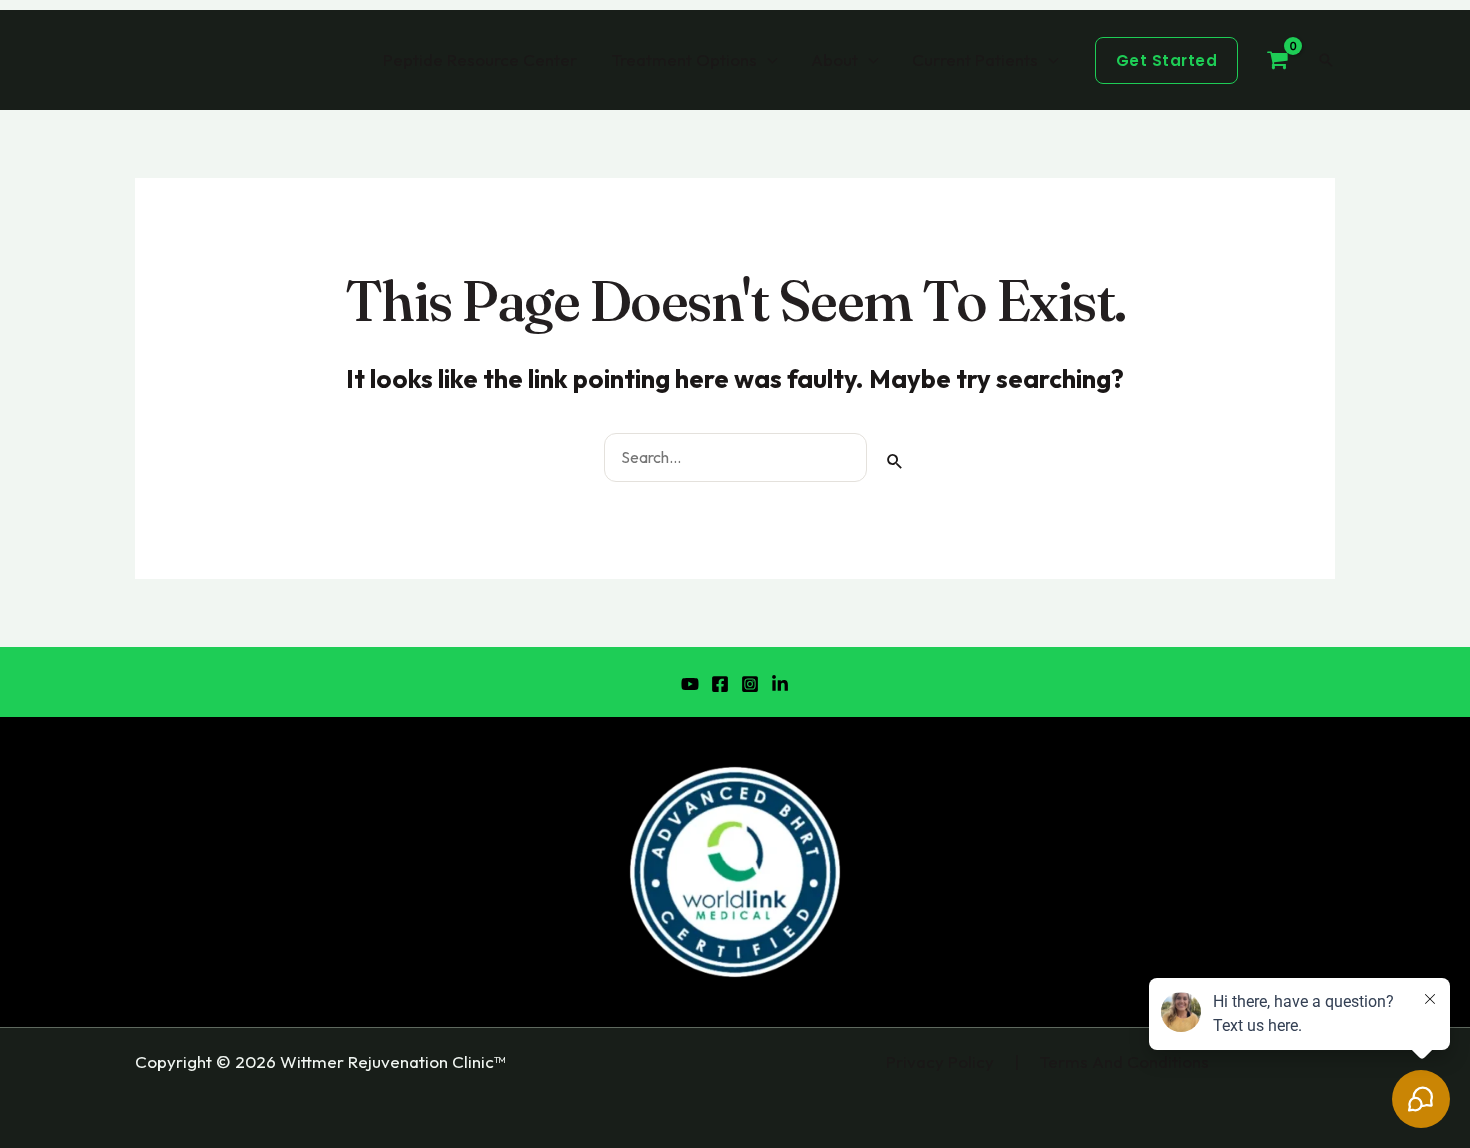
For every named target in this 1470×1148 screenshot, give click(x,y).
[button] (1167, 60)
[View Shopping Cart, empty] (1277, 60)
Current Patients (975, 59)
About (834, 59)
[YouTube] (690, 684)
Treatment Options (684, 59)
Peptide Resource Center (480, 59)
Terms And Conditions (1124, 1061)
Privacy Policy (940, 1061)
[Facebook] (720, 684)
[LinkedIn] (780, 684)
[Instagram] (750, 684)
